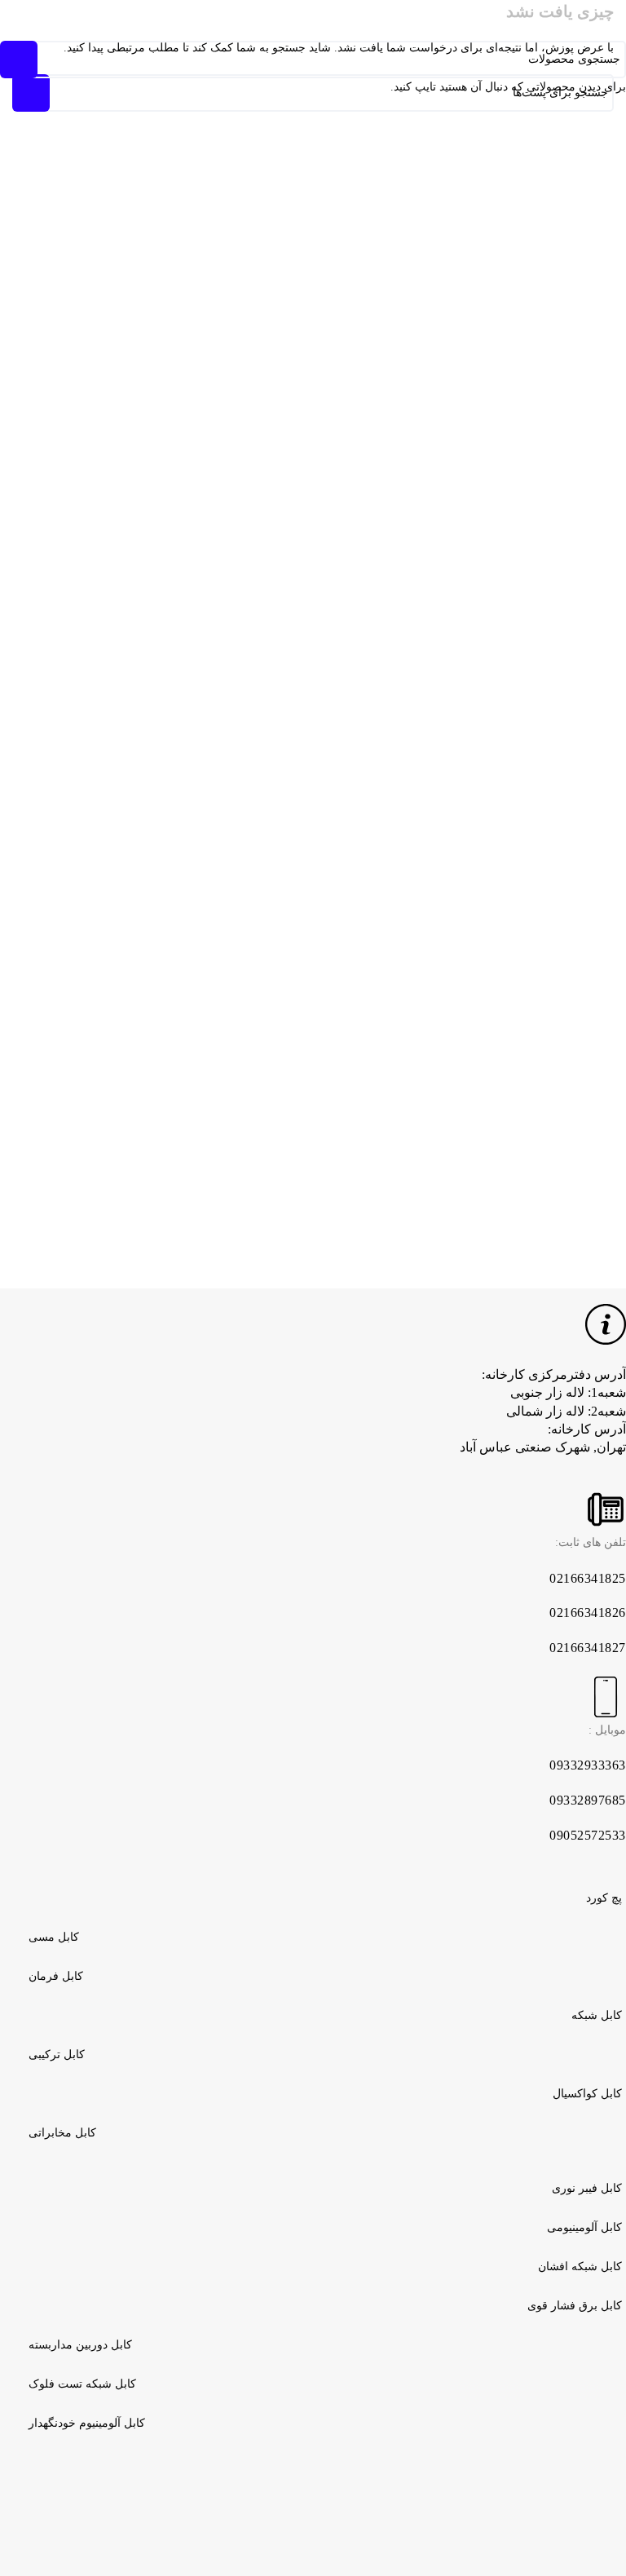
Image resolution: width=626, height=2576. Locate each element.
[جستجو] (150, 20)
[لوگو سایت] (313, 19)
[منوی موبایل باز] (476, 20)
